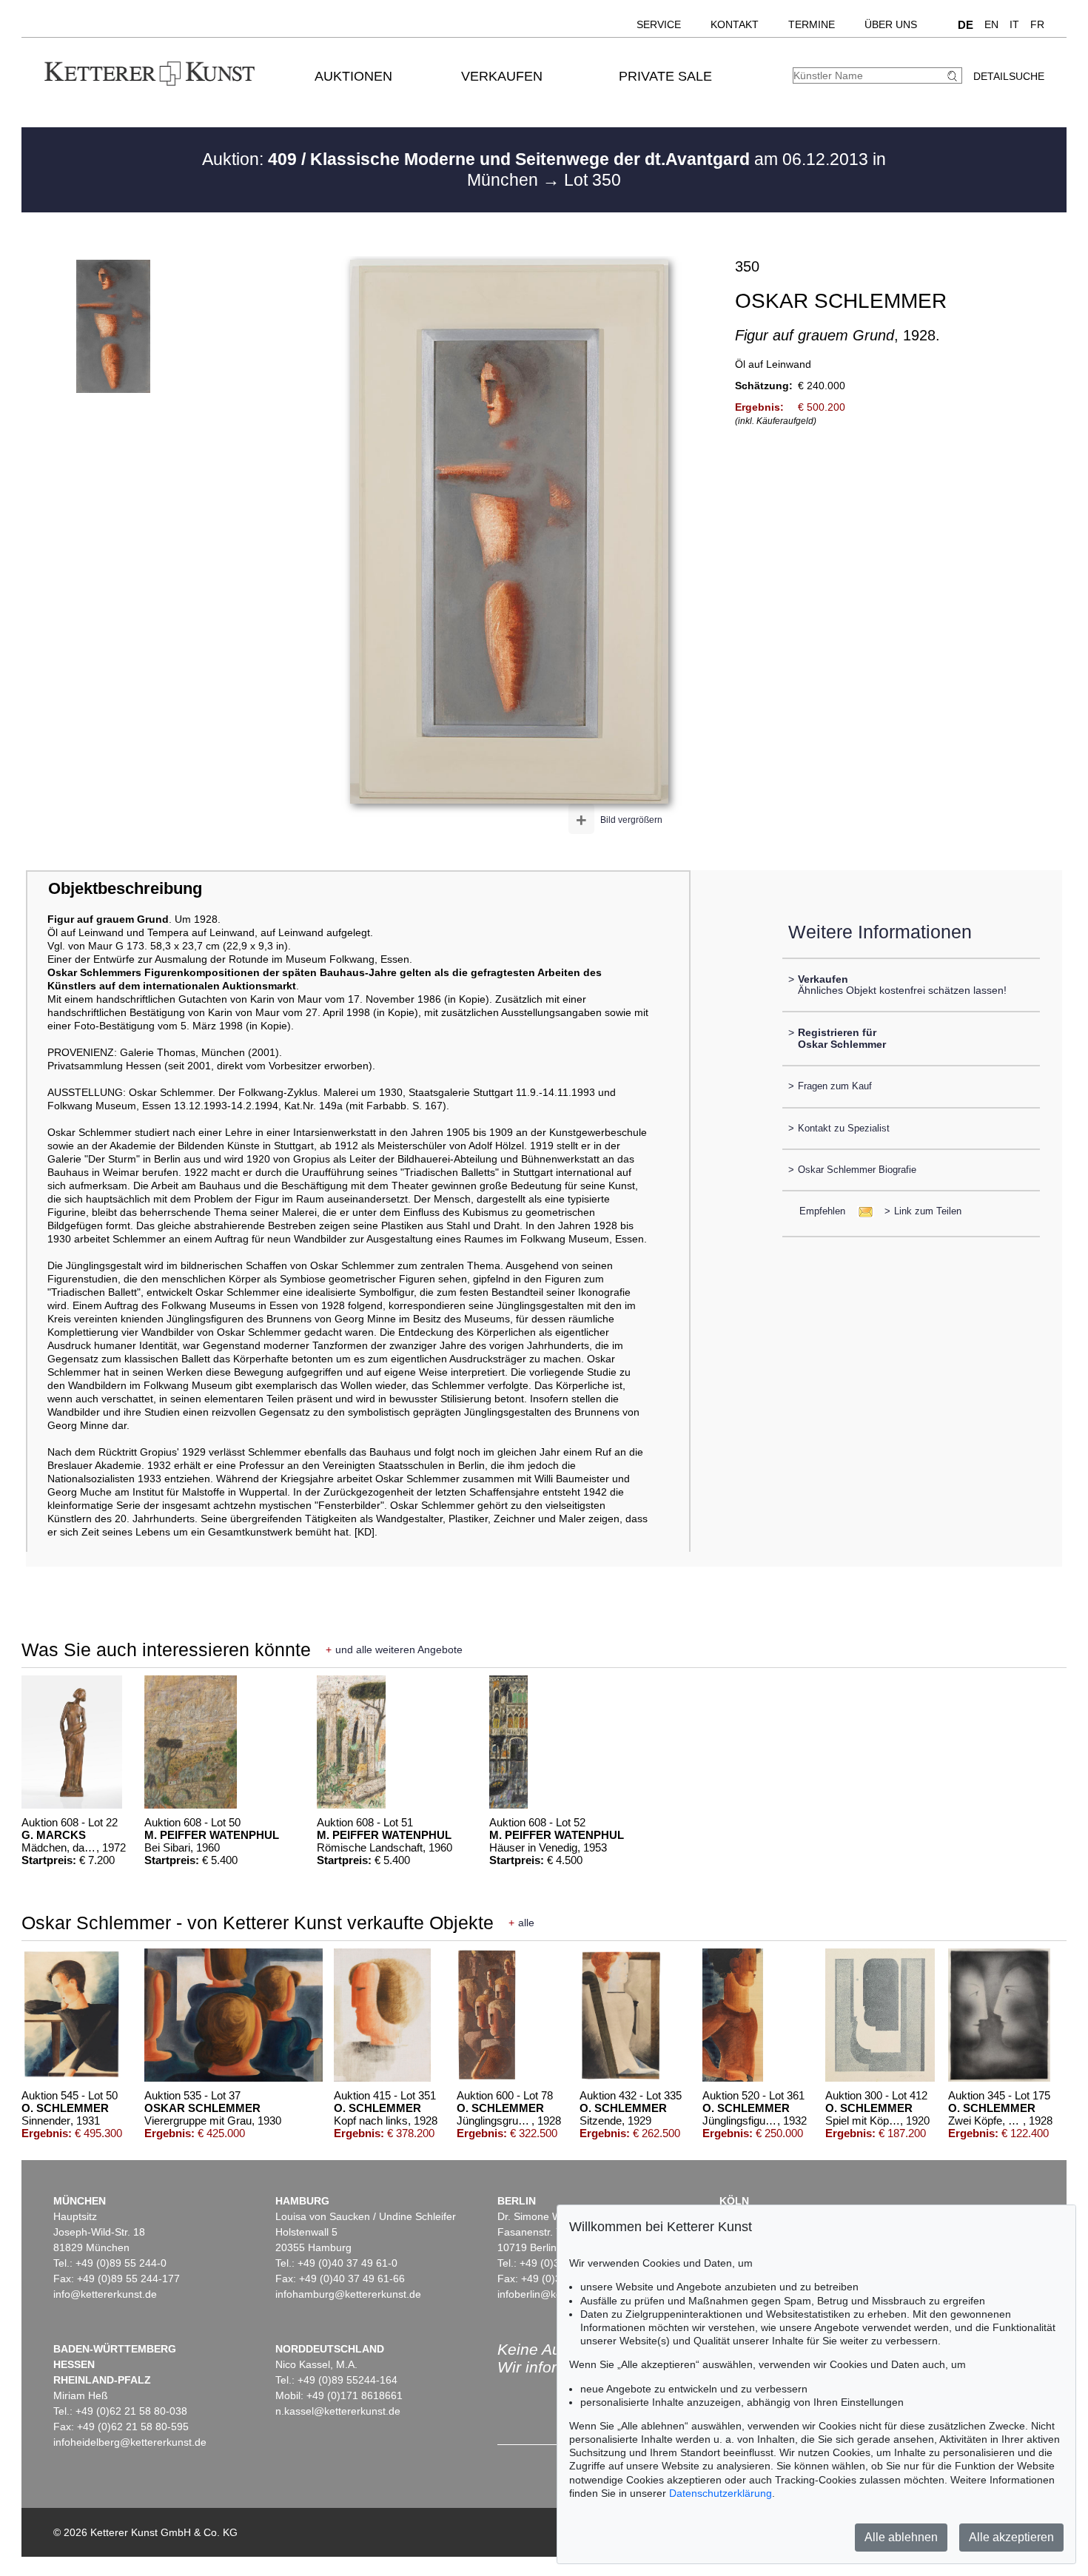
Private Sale (665, 76)
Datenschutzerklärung (721, 2493)
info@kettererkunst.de (105, 2294)
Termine (812, 24)
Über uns (891, 24)
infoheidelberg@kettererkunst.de (130, 2442)
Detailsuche (1009, 76)
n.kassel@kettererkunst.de (338, 2411)
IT (1014, 24)
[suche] (954, 76)
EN (991, 24)
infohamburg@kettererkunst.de (348, 2294)
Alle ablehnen (901, 2537)
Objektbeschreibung (125, 888)
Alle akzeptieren (1011, 2537)
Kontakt (735, 24)
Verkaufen (502, 76)
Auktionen (353, 76)
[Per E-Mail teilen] (861, 1211)
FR (1037, 24)
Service (659, 24)
